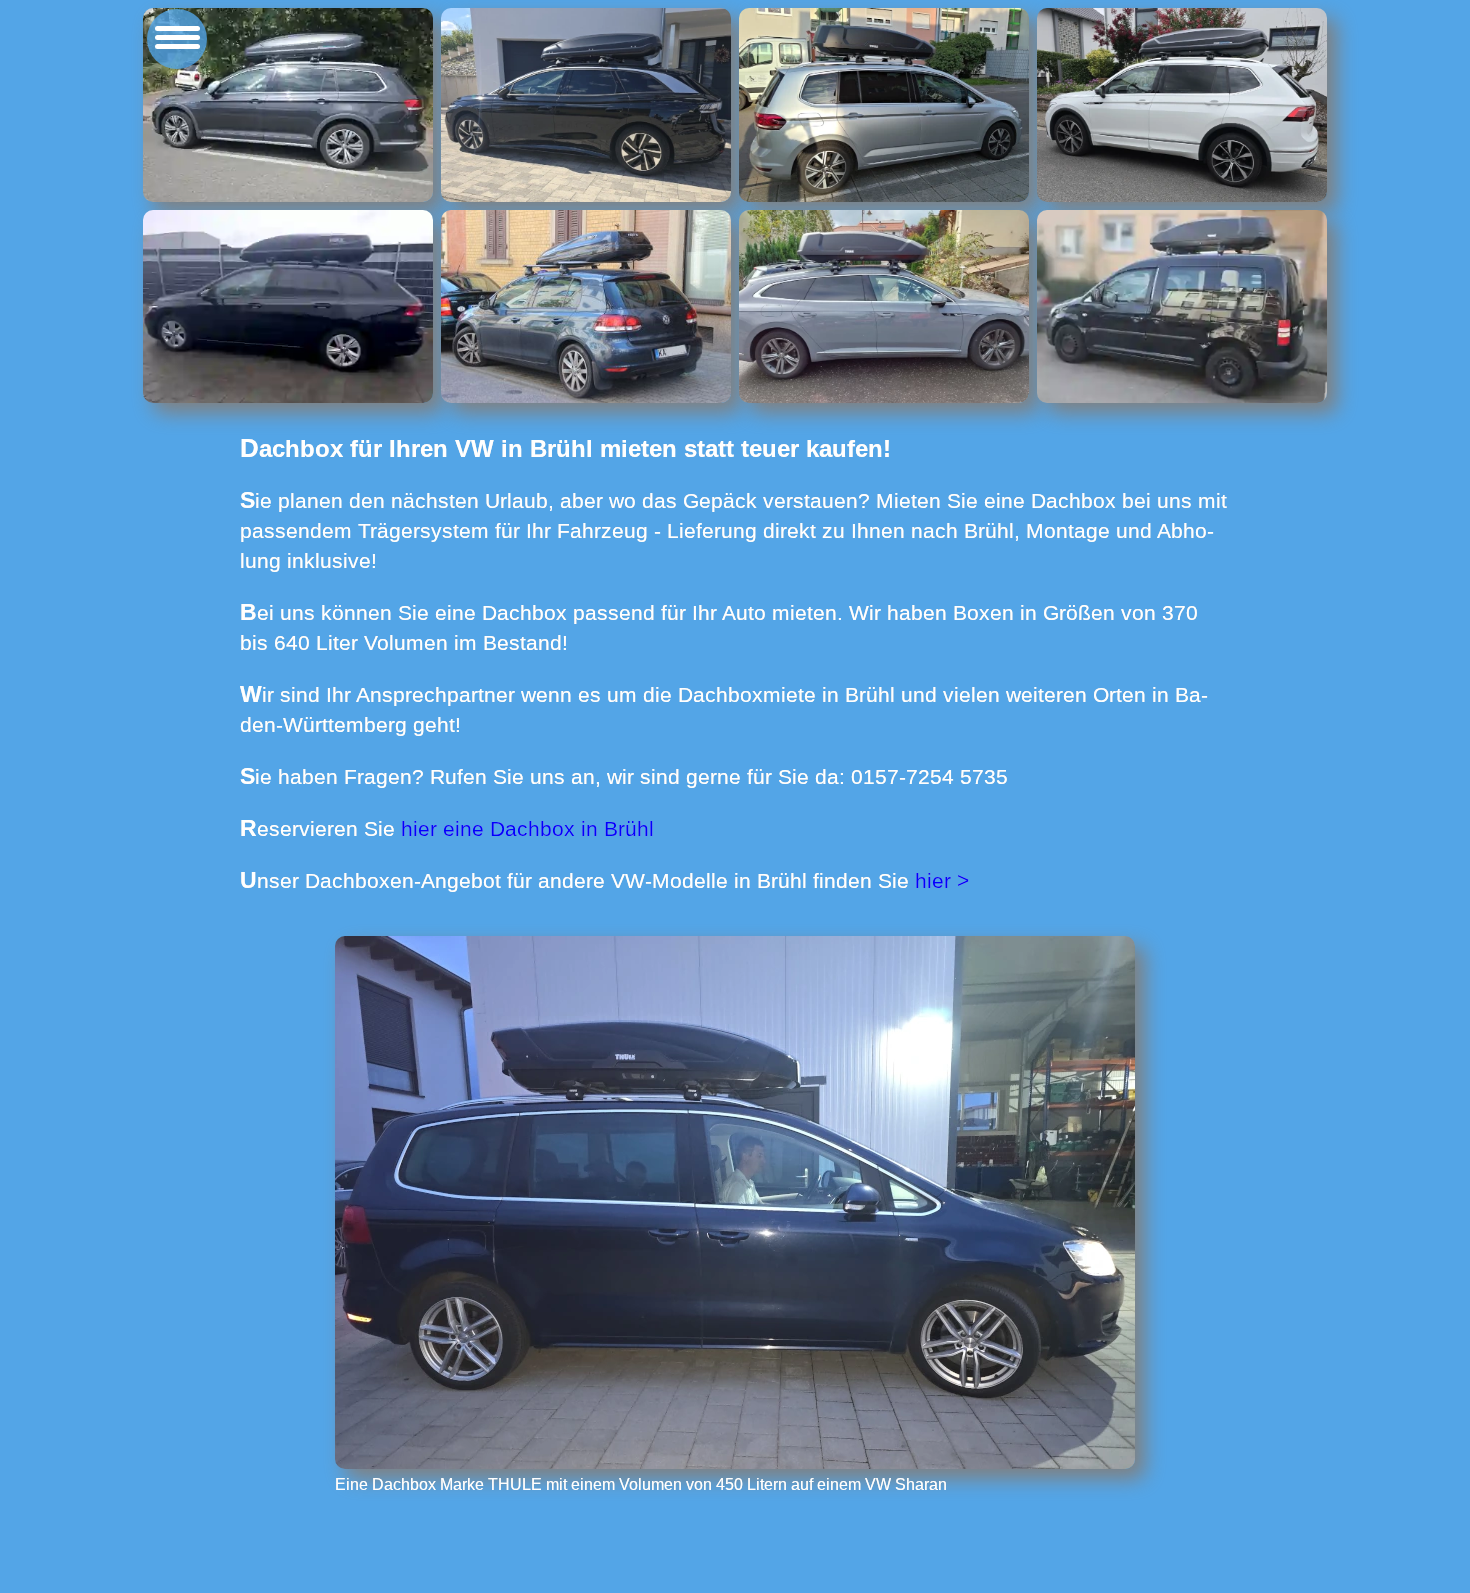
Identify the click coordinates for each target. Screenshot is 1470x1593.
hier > (942, 880)
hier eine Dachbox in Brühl (527, 828)
